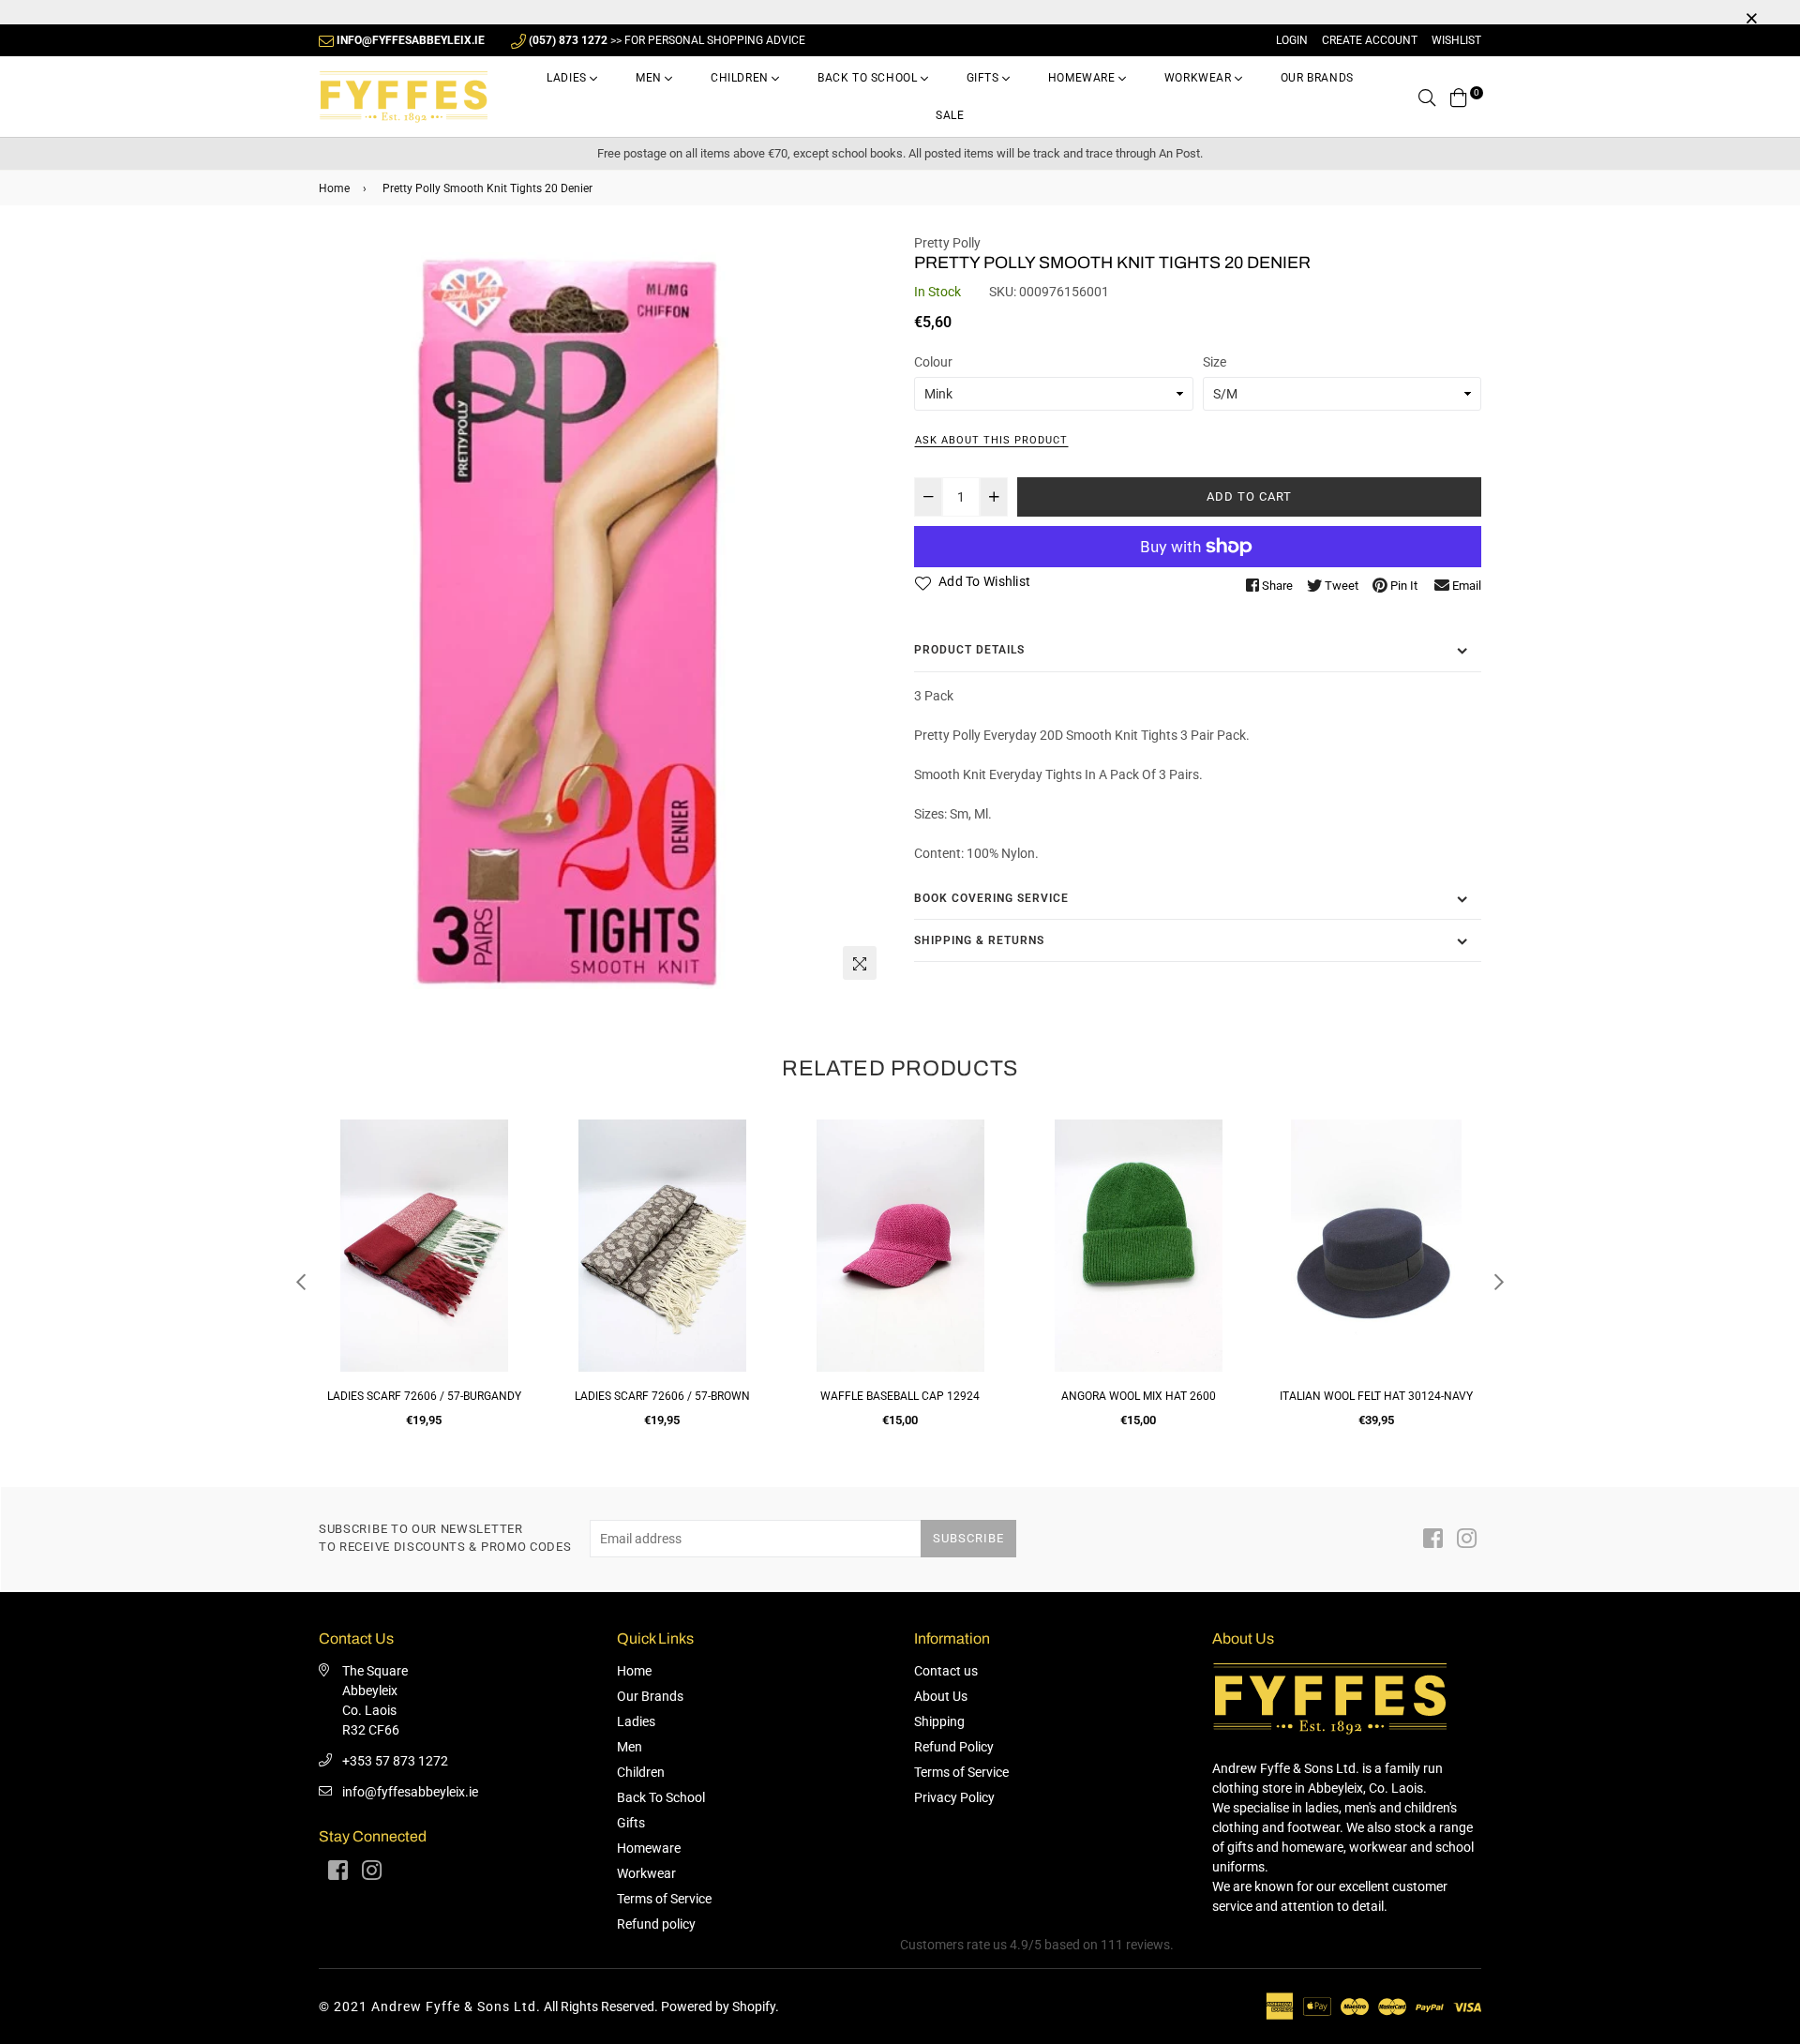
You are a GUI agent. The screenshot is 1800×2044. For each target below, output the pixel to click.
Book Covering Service (991, 898)
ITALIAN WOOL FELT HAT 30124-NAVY (1138, 1396)
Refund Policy (954, 1747)
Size (1215, 362)
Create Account (1370, 40)
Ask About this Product (991, 440)
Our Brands (1317, 78)
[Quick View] (508, 1164)
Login (1292, 40)
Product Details (969, 650)
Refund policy (656, 1924)
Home (334, 188)
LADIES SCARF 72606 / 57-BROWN (424, 1396)
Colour (933, 362)
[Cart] (1459, 97)
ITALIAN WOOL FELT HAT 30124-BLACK (1376, 1396)
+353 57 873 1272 (395, 1761)
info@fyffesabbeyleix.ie (410, 1792)
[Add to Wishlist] (508, 1202)
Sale (950, 115)
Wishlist (1456, 40)
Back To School (869, 78)
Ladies (568, 78)
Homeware (1083, 78)
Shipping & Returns (979, 940)
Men (650, 78)
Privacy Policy (954, 1797)
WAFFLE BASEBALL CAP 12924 (662, 1396)
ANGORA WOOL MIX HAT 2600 (900, 1396)
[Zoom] (860, 963)
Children (741, 78)
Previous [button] (301, 1282)
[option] (602, 612)
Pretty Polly (947, 243)
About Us (941, 1696)
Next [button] (1499, 1282)
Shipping (939, 1721)
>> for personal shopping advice (667, 40)
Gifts (985, 78)
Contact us (946, 1671)
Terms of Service (664, 1899)
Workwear (1200, 78)
